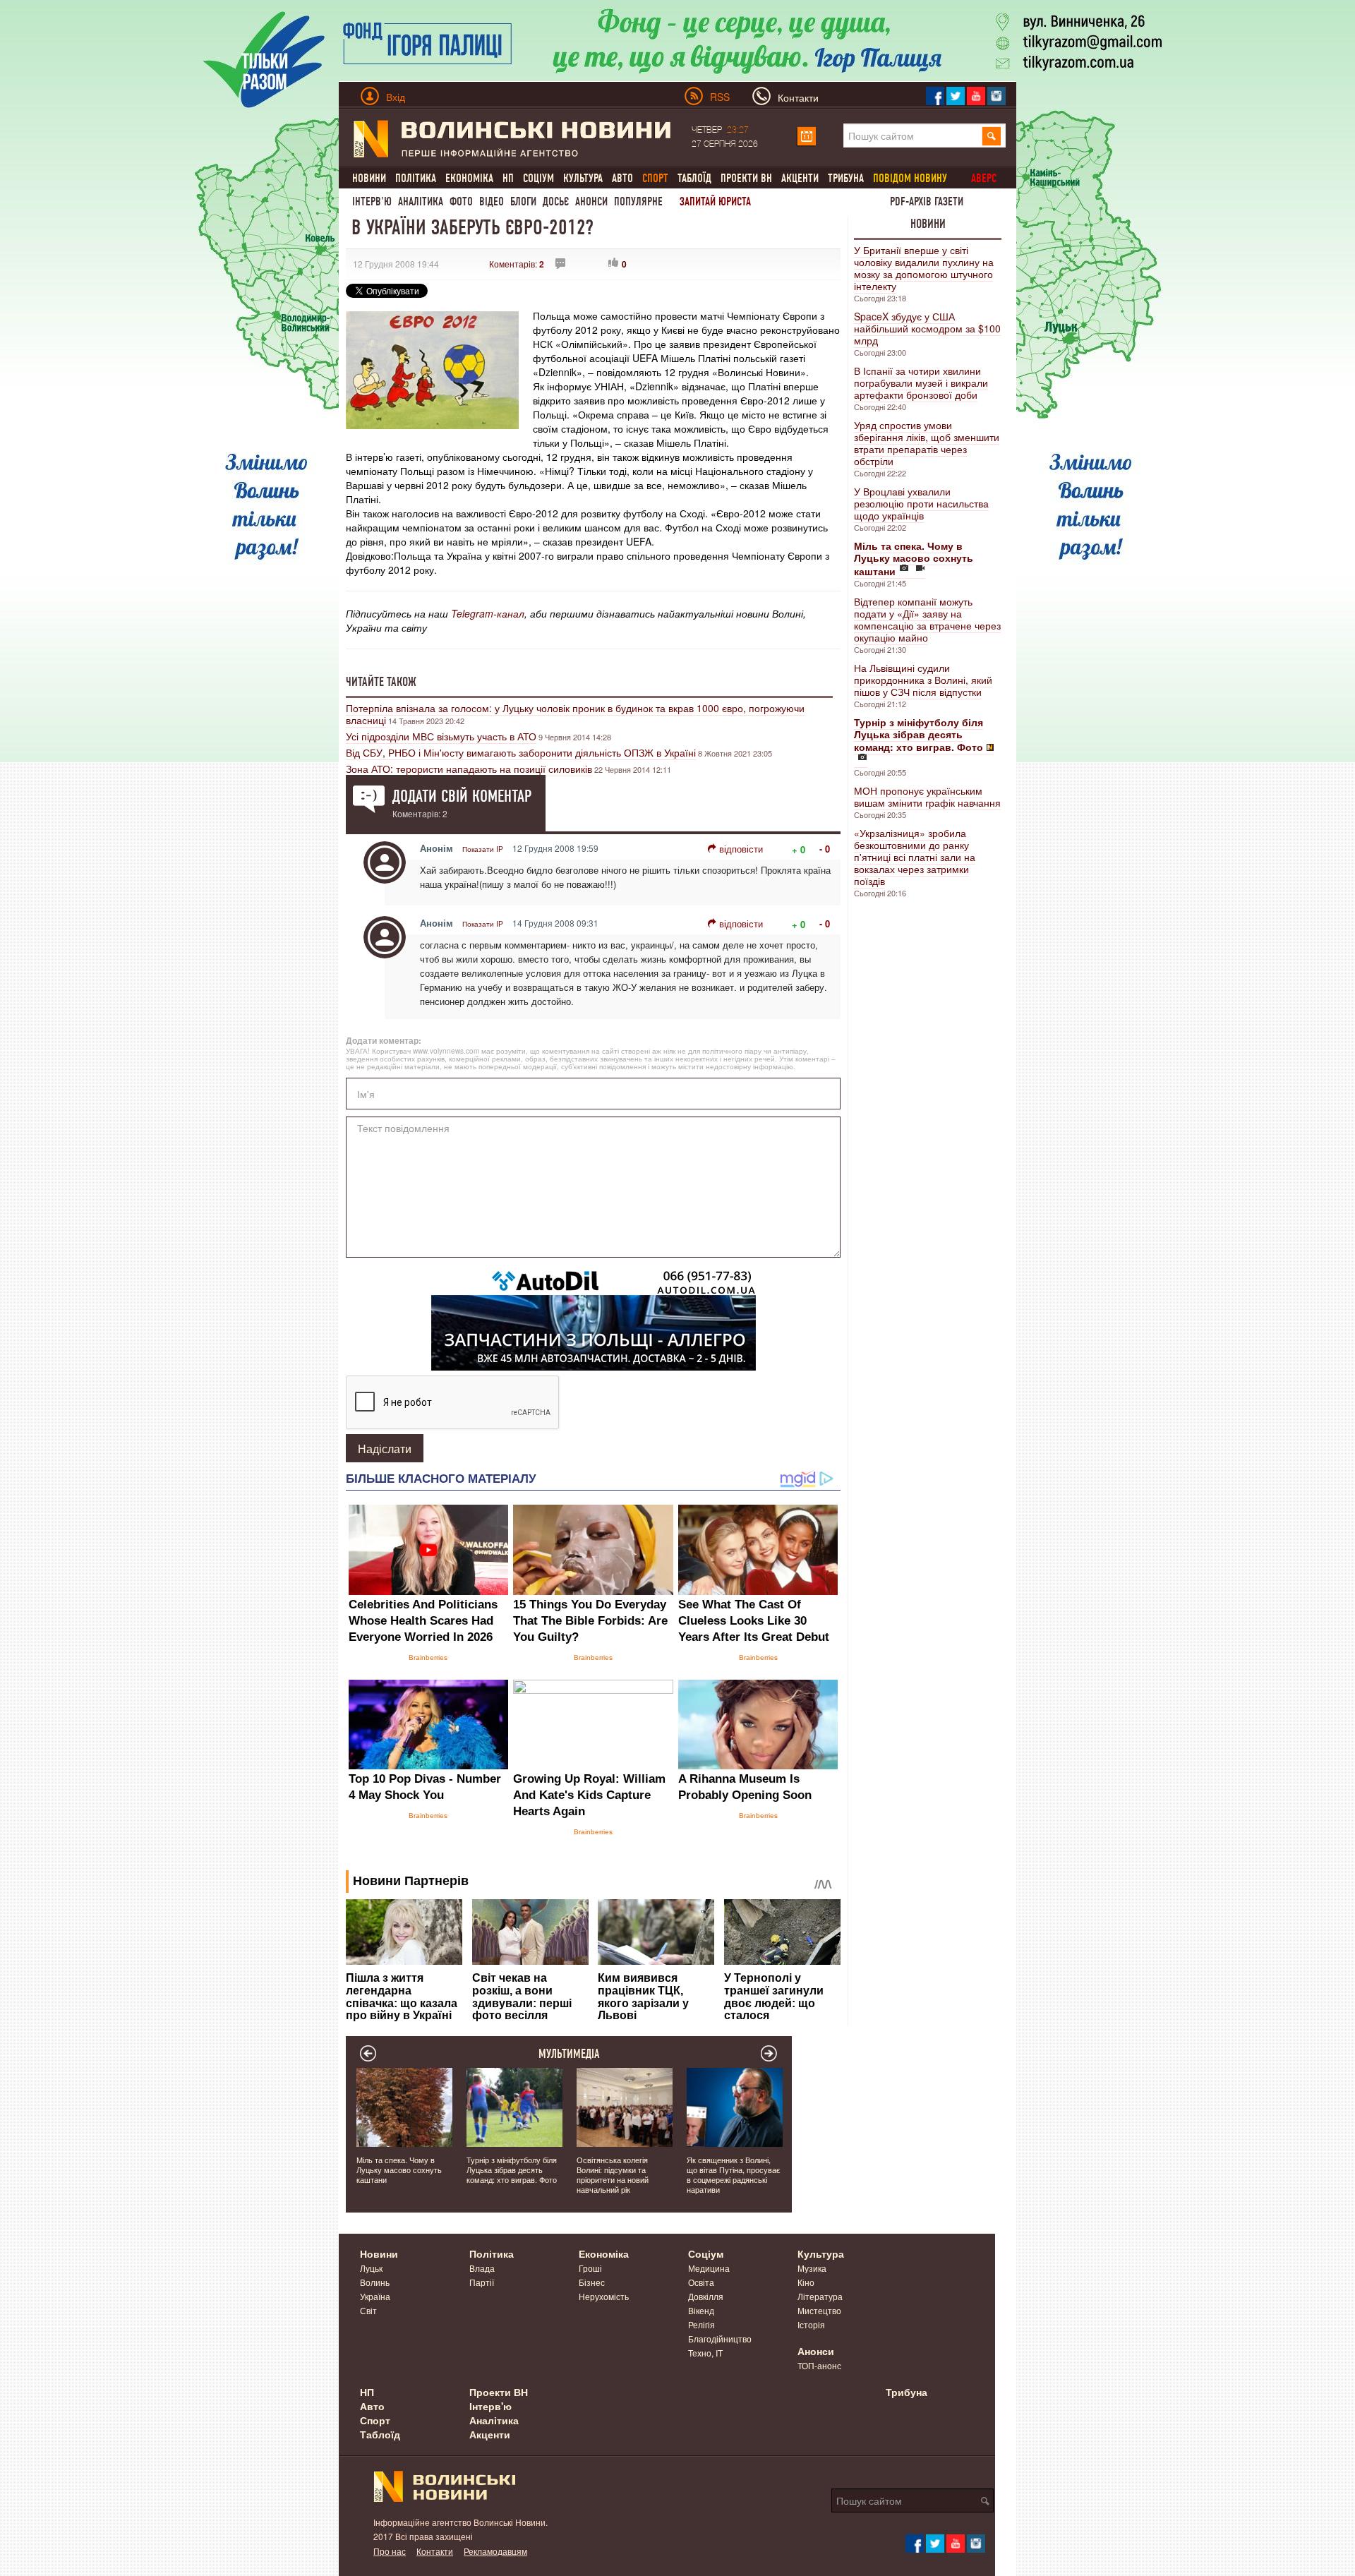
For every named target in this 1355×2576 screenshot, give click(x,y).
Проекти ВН (746, 178)
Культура (583, 178)
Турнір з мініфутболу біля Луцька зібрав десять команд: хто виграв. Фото (512, 2169)
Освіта (701, 2282)
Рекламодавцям (495, 2551)
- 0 (825, 849)
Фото (461, 201)
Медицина (709, 2268)
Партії (482, 2282)
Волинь (375, 2282)
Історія (811, 2324)
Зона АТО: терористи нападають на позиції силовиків (469, 769)
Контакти (435, 2551)
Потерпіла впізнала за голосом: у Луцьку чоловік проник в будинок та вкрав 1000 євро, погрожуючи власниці (575, 714)
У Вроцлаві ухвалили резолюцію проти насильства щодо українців (921, 503)
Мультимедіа (569, 2054)
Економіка (469, 178)
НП (508, 178)
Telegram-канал (488, 613)
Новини (369, 178)
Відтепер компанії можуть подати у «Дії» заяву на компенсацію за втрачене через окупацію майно (927, 619)
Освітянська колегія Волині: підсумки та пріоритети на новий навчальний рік (613, 2174)
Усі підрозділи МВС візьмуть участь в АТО (441, 736)
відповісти (741, 849)
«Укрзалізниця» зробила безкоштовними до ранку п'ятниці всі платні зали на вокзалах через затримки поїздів (915, 857)
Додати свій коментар (462, 796)
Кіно (806, 2282)
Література (820, 2296)
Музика (812, 2268)
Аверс (984, 178)
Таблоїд (694, 178)
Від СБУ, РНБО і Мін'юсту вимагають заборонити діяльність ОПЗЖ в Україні (521, 752)
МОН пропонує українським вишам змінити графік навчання (927, 796)
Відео (492, 201)
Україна (375, 2296)
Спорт (375, 2420)
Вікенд (701, 2310)
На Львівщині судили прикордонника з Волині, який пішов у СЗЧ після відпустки (923, 680)
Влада (482, 2268)
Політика (416, 178)
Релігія (701, 2324)
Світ (368, 2310)
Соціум (538, 178)
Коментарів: (517, 264)
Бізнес (592, 2282)
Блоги (523, 201)
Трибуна (846, 178)
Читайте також (381, 682)
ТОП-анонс (819, 2365)
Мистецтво (819, 2310)
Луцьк (371, 2268)
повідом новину (910, 178)
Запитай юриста (715, 201)
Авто (622, 178)
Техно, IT (705, 2353)
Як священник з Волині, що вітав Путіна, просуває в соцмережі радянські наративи (734, 2174)
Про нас (390, 2551)
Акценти (800, 178)
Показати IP (483, 849)
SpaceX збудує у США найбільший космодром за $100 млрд (927, 328)
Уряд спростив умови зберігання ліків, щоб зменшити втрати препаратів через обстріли (927, 443)
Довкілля (706, 2296)
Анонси (591, 201)
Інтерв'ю (372, 201)
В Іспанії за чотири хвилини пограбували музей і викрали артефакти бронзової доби (921, 383)
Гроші (590, 2268)
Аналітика (421, 201)
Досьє (556, 201)
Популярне (638, 201)
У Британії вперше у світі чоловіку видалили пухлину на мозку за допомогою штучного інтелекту (924, 268)
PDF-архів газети (927, 201)
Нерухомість (604, 2296)
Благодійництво (720, 2339)
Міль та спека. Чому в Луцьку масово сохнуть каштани (399, 2169)
